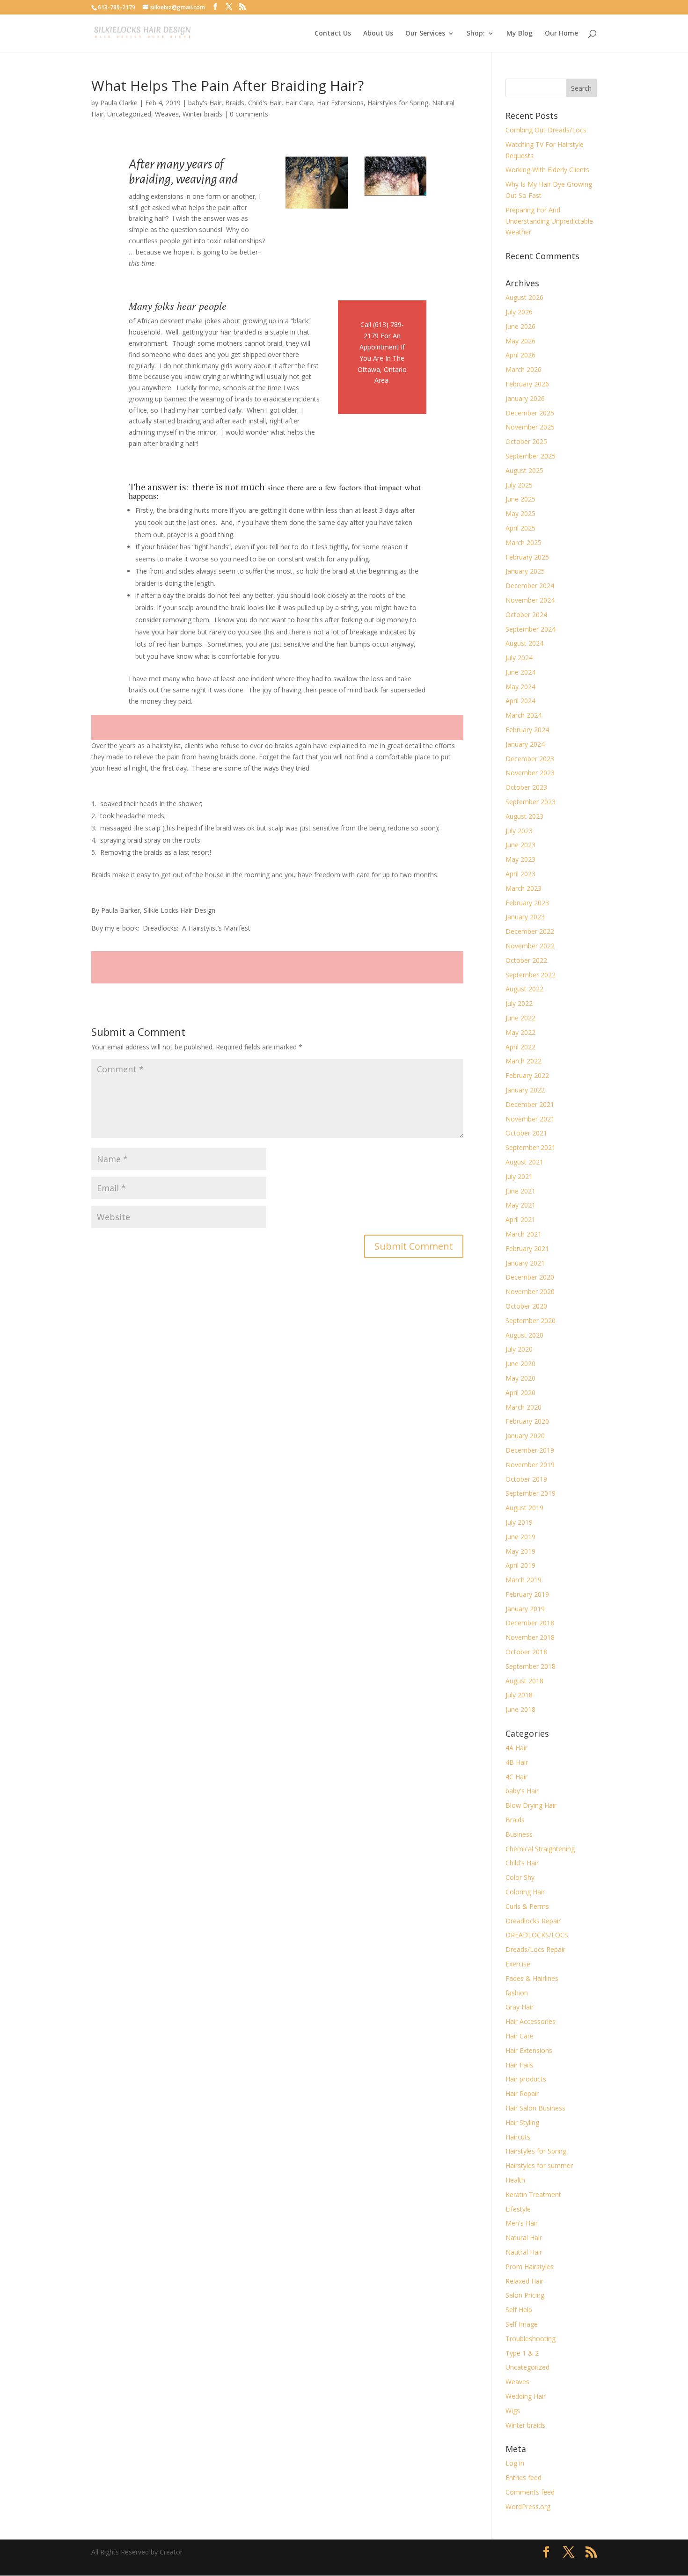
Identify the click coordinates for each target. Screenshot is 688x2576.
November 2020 (530, 1292)
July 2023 (519, 831)
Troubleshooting (531, 2339)
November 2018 (530, 1637)
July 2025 (519, 485)
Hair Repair (522, 2093)
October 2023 (526, 787)
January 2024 (525, 744)
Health (515, 2180)
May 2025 (520, 513)
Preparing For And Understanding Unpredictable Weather (549, 221)
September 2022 (531, 975)
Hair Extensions (340, 103)
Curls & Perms (527, 1906)
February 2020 (527, 1421)
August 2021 (524, 1162)
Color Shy (520, 1877)
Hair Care (299, 103)
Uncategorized (129, 114)
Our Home (561, 34)
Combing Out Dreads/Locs (546, 130)
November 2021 (530, 1119)
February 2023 (527, 903)
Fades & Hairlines (532, 1978)
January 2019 (525, 1609)
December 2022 (530, 931)
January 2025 (525, 571)
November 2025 (530, 427)
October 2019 (526, 1479)
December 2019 (530, 1450)
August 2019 (524, 1508)
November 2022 (530, 946)
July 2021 (519, 1176)
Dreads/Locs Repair (535, 1949)
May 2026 (520, 341)
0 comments (249, 114)
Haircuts (518, 2137)
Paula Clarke (119, 103)
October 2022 (526, 960)
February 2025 (527, 557)
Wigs (513, 2411)
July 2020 (519, 1349)
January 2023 (525, 917)
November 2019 (530, 1465)
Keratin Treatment (533, 2194)
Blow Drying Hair (531, 1805)
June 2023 (520, 845)
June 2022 (520, 1018)
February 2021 (527, 1248)
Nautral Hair (524, 2252)
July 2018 (519, 1695)
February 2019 (527, 1594)
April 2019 (520, 1565)
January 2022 (525, 1090)
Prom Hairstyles (530, 2267)
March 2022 (523, 1061)
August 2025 (524, 470)
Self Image (522, 2324)
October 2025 (526, 441)
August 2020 (524, 1335)
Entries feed (523, 2478)
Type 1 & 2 (522, 2353)
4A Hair (516, 1748)
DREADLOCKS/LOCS (537, 1935)
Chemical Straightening (540, 1849)
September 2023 (531, 802)
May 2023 (520, 859)
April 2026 (520, 355)
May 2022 (520, 1032)
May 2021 (520, 1205)
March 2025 (523, 542)
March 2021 (523, 1234)
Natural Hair (524, 2238)
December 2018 (530, 1623)
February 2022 (527, 1075)
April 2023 (520, 874)
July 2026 (519, 312)
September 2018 (531, 1666)
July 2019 (519, 1522)
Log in (515, 2463)
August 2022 (524, 989)
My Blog (520, 34)
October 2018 (526, 1652)
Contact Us (333, 34)
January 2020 (525, 1436)
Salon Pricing (525, 2295)
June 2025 (520, 499)
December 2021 (530, 1104)
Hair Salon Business (535, 2108)
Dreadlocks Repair (533, 1921)
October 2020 (526, 1306)
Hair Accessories (531, 2021)
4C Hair (516, 1777)
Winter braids (202, 114)
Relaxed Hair (524, 2281)
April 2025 (520, 528)
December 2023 (530, 759)
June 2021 (520, 1191)
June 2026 (520, 326)
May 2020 (520, 1378)
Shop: (476, 34)
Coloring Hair (525, 1892)
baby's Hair (205, 103)
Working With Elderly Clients (547, 170)
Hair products (526, 2079)
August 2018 (524, 1681)
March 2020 (523, 1407)
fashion (517, 1993)
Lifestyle (518, 2209)
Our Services (425, 34)
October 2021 (526, 1133)
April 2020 (520, 1393)
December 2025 (530, 413)
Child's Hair (265, 103)
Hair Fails (519, 2065)
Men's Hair (522, 2223)
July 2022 (519, 1003)
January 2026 (525, 398)
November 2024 (530, 600)
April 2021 (520, 1219)
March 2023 (523, 888)
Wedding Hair (526, 2396)
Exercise (518, 1964)
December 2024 (530, 586)
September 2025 (531, 456)
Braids (235, 103)
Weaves (167, 114)
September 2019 (531, 1493)
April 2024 (520, 701)
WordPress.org (528, 2507)
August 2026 (524, 297)
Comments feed (530, 2492)
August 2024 (524, 643)
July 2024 (519, 658)
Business (519, 1834)
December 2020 (530, 1277)
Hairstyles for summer (539, 2165)
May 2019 (520, 1551)
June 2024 (520, 672)
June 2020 (520, 1364)
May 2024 (520, 687)
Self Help (519, 2310)
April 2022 (520, 1047)
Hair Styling (522, 2122)
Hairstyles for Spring (398, 103)
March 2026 (523, 369)
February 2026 (527, 384)
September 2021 (531, 1147)
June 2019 (520, 1537)
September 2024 (531, 629)
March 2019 (523, 1580)
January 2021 (525, 1263)
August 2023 (524, 816)
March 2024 (523, 715)
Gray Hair (520, 2007)
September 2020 (531, 1321)
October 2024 (526, 615)
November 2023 (530, 773)
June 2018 (520, 1709)
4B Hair (517, 1762)
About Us (378, 34)
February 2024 (527, 730)
